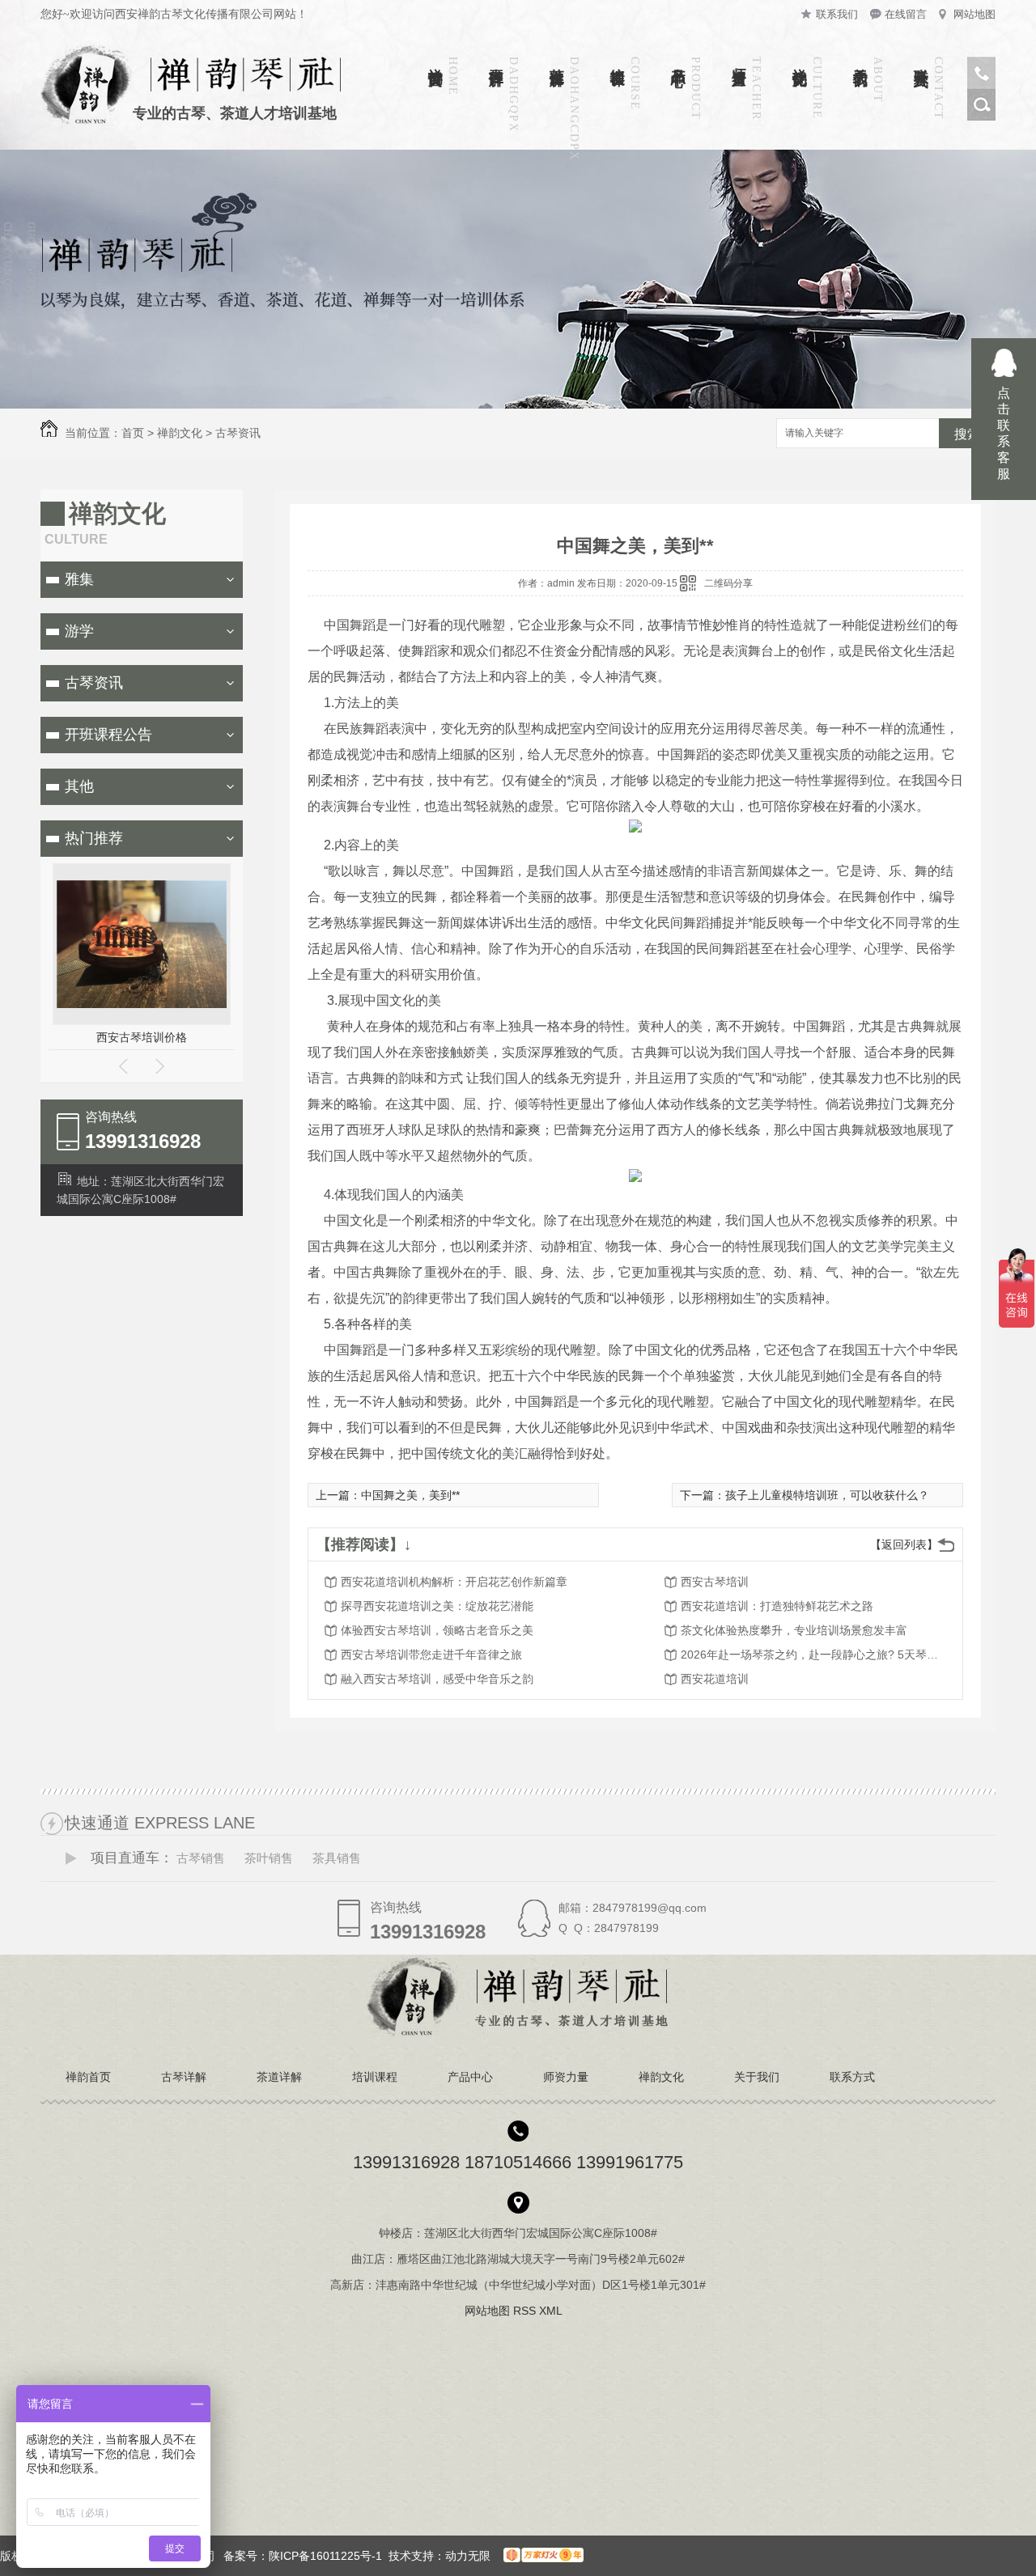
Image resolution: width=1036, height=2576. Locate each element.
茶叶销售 (269, 1858)
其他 (79, 786)
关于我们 (860, 60)
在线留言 (906, 14)
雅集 (79, 579)
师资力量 (739, 60)
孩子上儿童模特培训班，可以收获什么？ (827, 1495)
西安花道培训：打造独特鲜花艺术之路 (777, 1606)
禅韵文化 (800, 60)
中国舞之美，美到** (410, 1495)
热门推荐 (94, 838)
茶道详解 (557, 60)
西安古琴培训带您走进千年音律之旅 (431, 1654)
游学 (79, 631)
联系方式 (921, 60)
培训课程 (618, 60)
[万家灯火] (540, 2556)
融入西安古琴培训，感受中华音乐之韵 (437, 1679)
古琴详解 (496, 60)
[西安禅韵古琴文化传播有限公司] (518, 2033)
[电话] (981, 85)
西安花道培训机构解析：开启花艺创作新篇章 (454, 1582)
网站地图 (974, 14)
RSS (526, 2311)
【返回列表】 (904, 1544)
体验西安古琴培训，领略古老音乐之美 (437, 1630)
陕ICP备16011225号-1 (325, 2556)
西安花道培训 (715, 1679)
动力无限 (468, 2556)
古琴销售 (201, 1858)
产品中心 (678, 60)
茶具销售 (337, 1858)
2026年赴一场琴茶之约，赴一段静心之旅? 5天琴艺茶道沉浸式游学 (810, 1654)
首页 (133, 433)
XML (552, 2311)
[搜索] (981, 117)
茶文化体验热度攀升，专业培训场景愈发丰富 (794, 1630)
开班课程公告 (108, 735)
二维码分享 (728, 583)
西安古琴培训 (715, 1582)
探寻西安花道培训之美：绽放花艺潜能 (437, 1606)
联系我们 (837, 14)
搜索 (967, 434)
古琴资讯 (238, 433)
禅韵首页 (435, 60)
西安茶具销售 (154, 1037)
